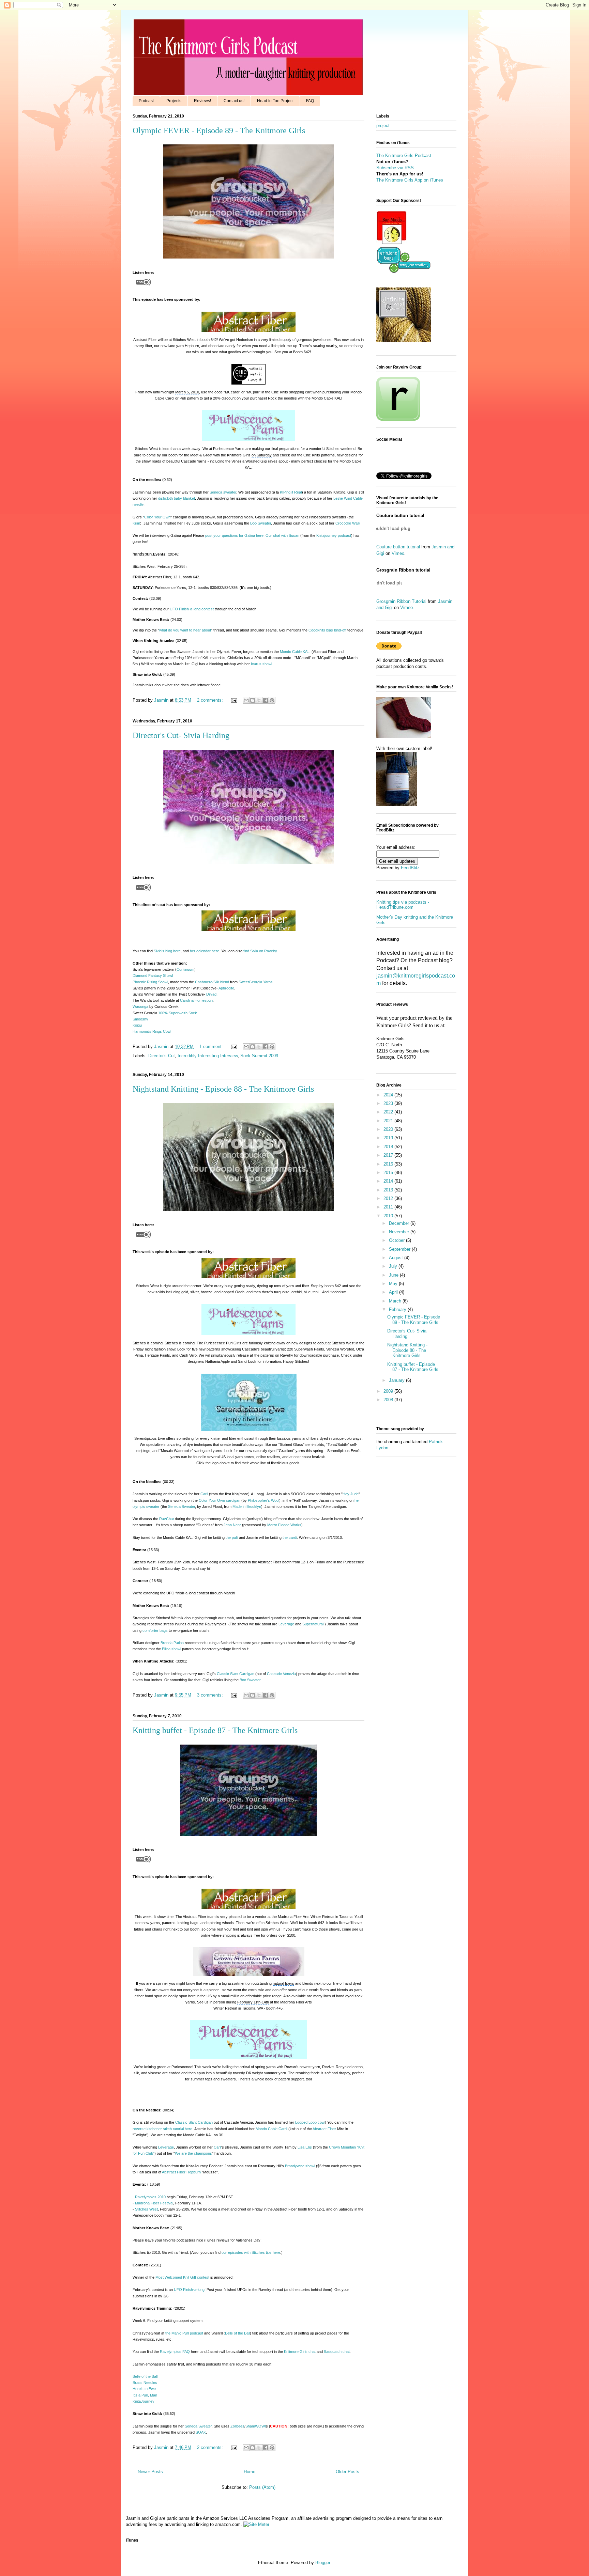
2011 (389, 1207)
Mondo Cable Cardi (271, 2129)
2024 (389, 1095)
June (394, 1275)
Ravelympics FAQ (175, 2352)
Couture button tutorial (398, 547)
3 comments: (211, 1695)
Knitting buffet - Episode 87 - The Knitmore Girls (215, 1730)
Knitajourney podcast (334, 535)
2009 (389, 1391)
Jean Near (232, 1525)
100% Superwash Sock (178, 1013)
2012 (389, 1198)
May (394, 1284)
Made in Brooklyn (247, 1506)
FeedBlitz (410, 868)
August (397, 1258)
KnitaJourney (144, 2401)
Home (250, 2472)
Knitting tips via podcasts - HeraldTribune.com (403, 905)
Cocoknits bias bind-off (327, 630)
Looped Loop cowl (310, 2122)
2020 (389, 1129)
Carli (204, 1494)
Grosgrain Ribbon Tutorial (401, 601)
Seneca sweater (223, 492)
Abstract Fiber (324, 2129)
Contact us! (234, 101)
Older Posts (348, 2472)
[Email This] (246, 700)
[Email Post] (234, 700)
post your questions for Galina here (234, 535)
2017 (389, 1155)
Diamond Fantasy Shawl (153, 975)
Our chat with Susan (282, 535)
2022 (389, 1112)
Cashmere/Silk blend (212, 982)
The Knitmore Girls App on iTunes (410, 180)
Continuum (185, 969)
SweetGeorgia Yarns (256, 982)
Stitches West (146, 2209)
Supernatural (313, 1624)
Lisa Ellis (305, 2147)
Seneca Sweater (182, 1506)
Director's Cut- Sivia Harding (181, 735)
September (400, 1249)
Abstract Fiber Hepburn (181, 2172)
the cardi (290, 1537)
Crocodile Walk (348, 523)
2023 (389, 1103)
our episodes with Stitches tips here (251, 2252)
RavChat (167, 1519)
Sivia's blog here (167, 951)
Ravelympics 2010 (150, 2197)
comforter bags (155, 1630)
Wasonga (140, 1006)
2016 (389, 1164)
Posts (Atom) (262, 2487)
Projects (174, 101)
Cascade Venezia (281, 1674)
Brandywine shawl (300, 2166)
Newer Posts (150, 2472)
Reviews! (202, 101)
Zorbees (237, 2426)
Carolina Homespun (196, 1000)
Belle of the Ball (237, 2333)
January (397, 1380)
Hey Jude (351, 1494)
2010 (389, 1216)
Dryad (211, 994)
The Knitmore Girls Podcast (404, 155)
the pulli (232, 1537)
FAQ (310, 101)
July (394, 1266)
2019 (389, 1138)
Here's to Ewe (144, 2389)
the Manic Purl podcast (184, 2333)
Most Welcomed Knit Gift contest (182, 2277)
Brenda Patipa (172, 1643)
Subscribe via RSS (395, 168)
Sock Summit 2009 (259, 1056)
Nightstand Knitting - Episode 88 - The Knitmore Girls (223, 1089)
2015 (389, 1173)
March (396, 1301)
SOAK (201, 2432)
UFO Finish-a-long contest (192, 609)
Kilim (136, 523)
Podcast (146, 101)
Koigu (137, 1025)
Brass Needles (145, 2383)
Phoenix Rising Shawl (150, 982)
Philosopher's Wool (263, 1500)
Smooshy (140, 1019)
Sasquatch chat (337, 2352)
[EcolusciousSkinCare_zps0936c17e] (392, 243)
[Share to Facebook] (266, 700)
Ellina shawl (171, 1649)
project (383, 126)
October (397, 1240)
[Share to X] (259, 700)
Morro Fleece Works (284, 1525)
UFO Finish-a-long (189, 2290)
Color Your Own (157, 517)
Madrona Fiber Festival (154, 2203)
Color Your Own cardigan (220, 1500)
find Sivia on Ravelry (260, 951)
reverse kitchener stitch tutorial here (162, 2129)
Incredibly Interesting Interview (208, 1056)
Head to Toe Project (275, 101)
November (400, 1232)
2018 (389, 1147)
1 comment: (212, 1047)
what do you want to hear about (185, 630)
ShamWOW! (256, 2426)
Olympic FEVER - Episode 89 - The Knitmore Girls (219, 130)
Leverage (286, 1624)
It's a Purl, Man (145, 2395)
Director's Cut (162, 1056)
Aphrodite (226, 988)
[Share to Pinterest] (272, 700)
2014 (389, 1181)
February (398, 1309)
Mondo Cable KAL (295, 652)
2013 (389, 1190)
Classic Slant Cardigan (236, 1674)
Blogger (323, 2563)
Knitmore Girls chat (300, 2352)
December (400, 1223)
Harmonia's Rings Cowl (152, 1031)
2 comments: (211, 700)
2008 (389, 1400)
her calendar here (205, 951)
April (394, 1292)
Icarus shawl (261, 664)
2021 (389, 1121)
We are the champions (193, 2153)
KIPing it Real (291, 492)
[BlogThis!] (253, 700)
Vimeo (398, 553)
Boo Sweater (261, 523)
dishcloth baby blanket (177, 498)
